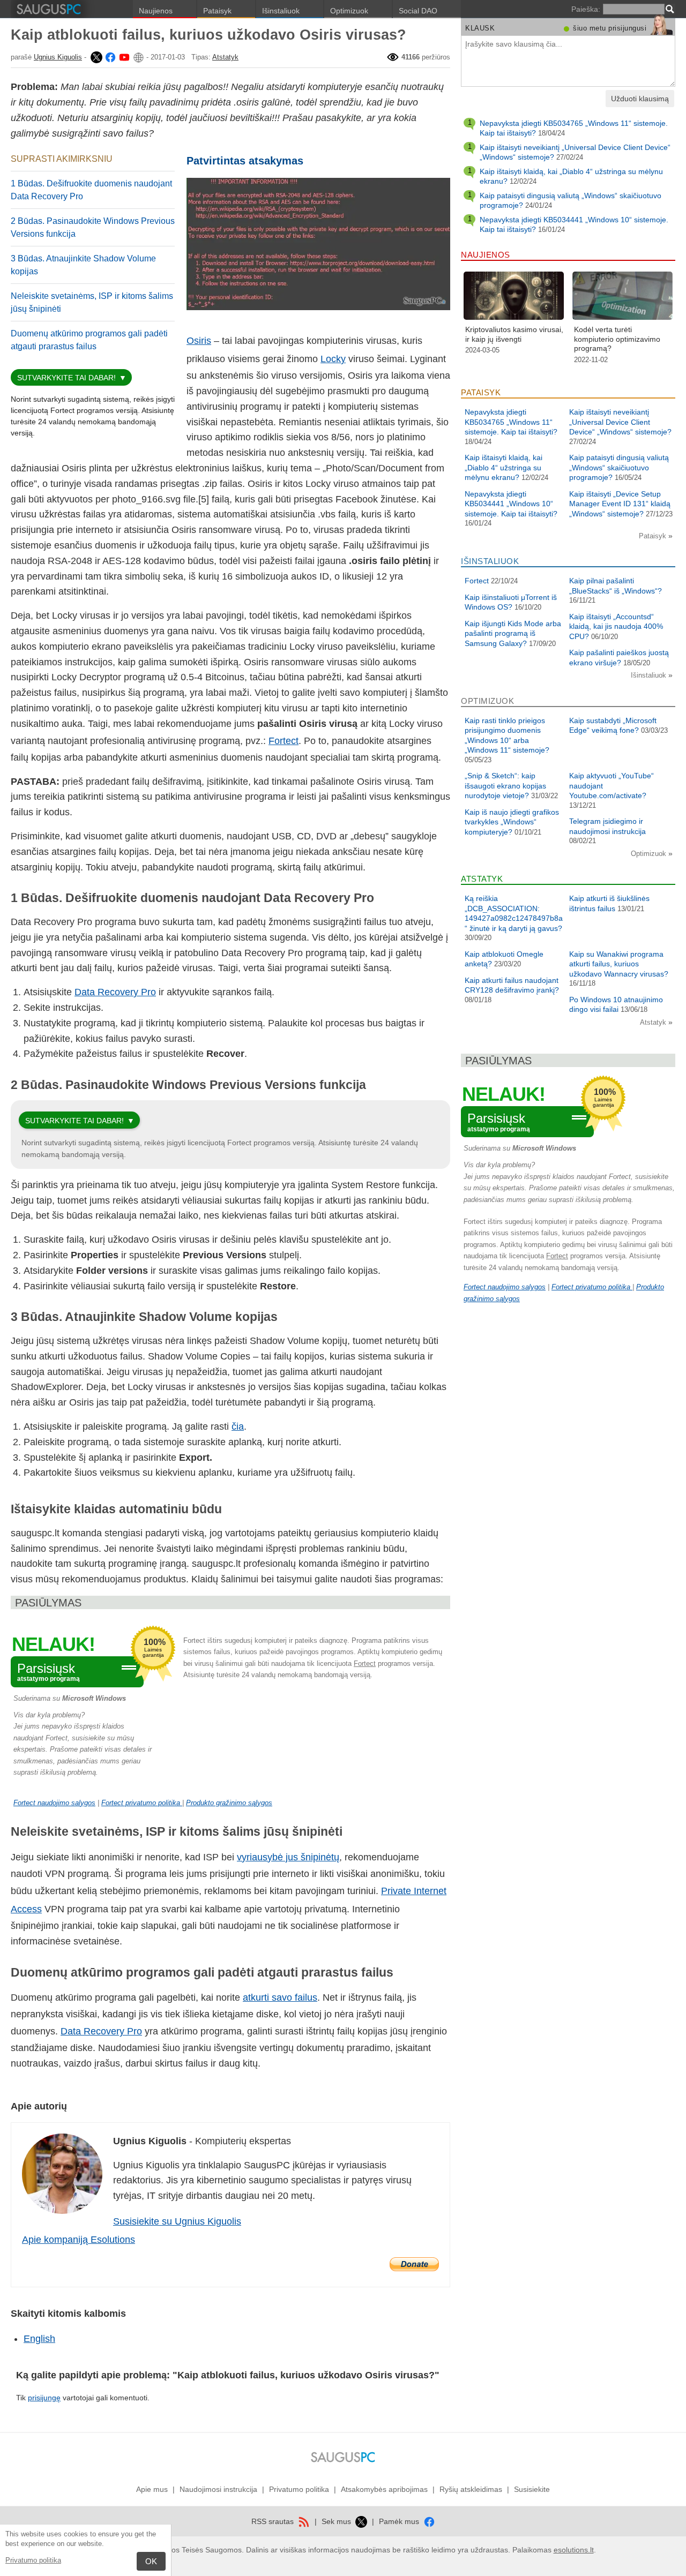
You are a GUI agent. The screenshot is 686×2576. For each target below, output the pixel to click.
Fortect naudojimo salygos (54, 1803)
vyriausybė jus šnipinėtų (288, 1857)
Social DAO (418, 11)
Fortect (284, 741)
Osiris (199, 341)
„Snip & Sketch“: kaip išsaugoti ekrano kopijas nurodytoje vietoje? (505, 786)
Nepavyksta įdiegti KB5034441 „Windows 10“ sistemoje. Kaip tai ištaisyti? (511, 504)
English (39, 2339)
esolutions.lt (574, 2550)
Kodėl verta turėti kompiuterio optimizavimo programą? (617, 339)
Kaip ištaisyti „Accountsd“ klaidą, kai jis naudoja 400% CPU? (616, 626)
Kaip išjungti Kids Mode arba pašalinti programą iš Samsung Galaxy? (513, 633)
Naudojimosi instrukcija (218, 2489)
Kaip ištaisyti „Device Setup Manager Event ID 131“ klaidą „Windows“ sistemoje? (620, 504)
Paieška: (586, 9)
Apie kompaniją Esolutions (79, 2240)
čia (238, 1426)
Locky (333, 359)
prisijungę (44, 2398)
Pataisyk (217, 11)
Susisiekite (532, 2489)
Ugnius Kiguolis (58, 57)
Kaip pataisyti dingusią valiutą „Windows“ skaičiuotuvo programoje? (619, 467)
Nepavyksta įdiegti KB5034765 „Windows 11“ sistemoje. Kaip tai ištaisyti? (511, 422)
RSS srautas (274, 2521)
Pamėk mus (400, 2521)
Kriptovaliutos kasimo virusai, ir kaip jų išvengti (514, 334)
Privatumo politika (33, 2560)
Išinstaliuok (281, 11)
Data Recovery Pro (115, 992)
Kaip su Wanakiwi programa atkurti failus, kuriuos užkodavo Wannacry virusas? (619, 964)
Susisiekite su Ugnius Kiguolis (177, 2221)
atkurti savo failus (280, 1997)
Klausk (480, 28)
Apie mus (152, 2489)
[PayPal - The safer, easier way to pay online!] (414, 2264)
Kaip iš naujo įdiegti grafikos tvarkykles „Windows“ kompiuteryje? (512, 822)
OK (151, 2561)
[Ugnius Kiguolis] (95, 57)
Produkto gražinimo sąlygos (229, 1803)
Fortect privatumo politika (142, 1803)
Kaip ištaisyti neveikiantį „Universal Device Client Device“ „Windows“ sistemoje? (620, 422)
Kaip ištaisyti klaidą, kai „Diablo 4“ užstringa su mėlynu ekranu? (504, 467)
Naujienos (156, 11)
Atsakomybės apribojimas (384, 2489)
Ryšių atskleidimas (471, 2489)
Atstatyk (225, 57)
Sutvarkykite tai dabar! (66, 378)
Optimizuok (349, 11)
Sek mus (337, 2521)
